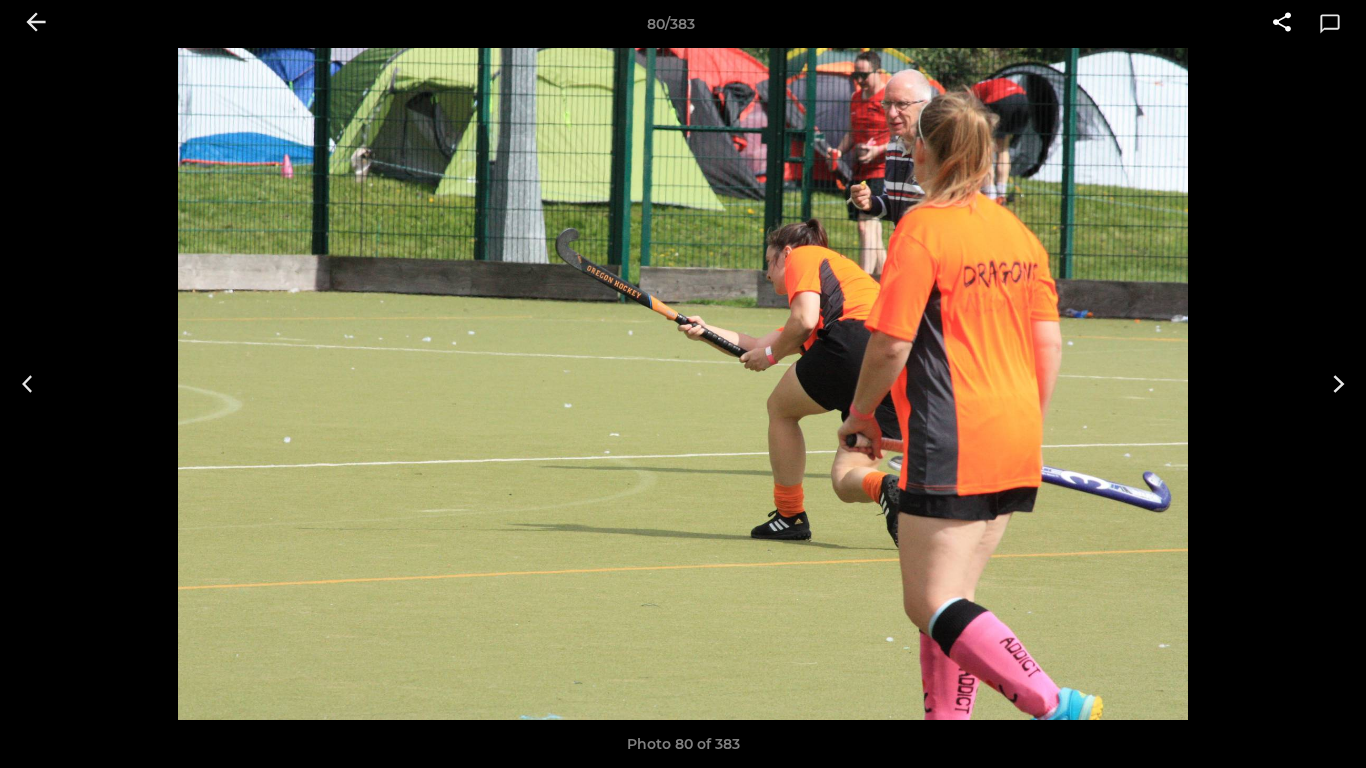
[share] (1282, 24)
